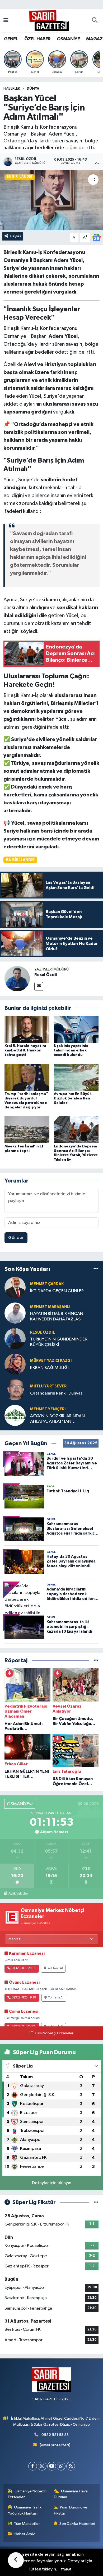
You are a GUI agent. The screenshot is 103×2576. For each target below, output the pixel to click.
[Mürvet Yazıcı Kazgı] (15, 1364)
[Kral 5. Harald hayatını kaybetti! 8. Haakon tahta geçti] (27, 1029)
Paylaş (16, 236)
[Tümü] (96, 1269)
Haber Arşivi (25, 2534)
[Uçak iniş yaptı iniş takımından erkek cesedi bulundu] (76, 1029)
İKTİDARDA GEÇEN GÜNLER (57, 1291)
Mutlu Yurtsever (48, 1386)
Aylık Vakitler (18, 1893)
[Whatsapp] (61, 2466)
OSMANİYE (68, 39)
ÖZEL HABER (38, 39)
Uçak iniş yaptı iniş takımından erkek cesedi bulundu (71, 1050)
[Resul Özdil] (17, 979)
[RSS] (71, 2466)
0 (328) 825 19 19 (24, 1998)
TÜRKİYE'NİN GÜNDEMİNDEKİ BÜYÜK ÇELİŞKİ (59, 1342)
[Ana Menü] (6, 21)
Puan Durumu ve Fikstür (71, 2510)
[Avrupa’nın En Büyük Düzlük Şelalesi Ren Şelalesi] (76, 1077)
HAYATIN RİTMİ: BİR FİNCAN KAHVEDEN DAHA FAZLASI (57, 1316)
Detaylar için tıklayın (52, 2183)
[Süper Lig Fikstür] (96, 2202)
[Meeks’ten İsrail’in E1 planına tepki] (27, 1130)
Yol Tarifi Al (55, 1968)
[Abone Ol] (96, 237)
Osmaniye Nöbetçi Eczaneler (27, 2494)
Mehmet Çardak (47, 1284)
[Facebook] (33, 2466)
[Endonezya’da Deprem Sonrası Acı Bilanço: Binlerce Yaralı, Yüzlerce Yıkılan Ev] (76, 1130)
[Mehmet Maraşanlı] (15, 1313)
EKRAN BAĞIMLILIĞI (49, 1368)
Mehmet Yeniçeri (48, 1409)
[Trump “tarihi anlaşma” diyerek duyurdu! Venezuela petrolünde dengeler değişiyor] (27, 1077)
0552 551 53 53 (55, 2435)
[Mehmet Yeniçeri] (15, 1415)
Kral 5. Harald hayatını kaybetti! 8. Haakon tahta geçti (25, 1050)
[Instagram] (42, 2466)
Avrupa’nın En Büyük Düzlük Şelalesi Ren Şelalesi (73, 1098)
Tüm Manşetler (27, 2524)
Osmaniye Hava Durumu (71, 2494)
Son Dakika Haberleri (77, 2524)
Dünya (33, 89)
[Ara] (95, 21)
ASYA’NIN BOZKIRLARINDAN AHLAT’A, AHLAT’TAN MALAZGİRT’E (57, 1419)
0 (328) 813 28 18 (24, 1968)
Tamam (66, 2570)
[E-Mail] (39, 986)
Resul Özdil (46, 975)
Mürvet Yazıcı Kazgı (51, 1361)
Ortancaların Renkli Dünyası (57, 1393)
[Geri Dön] (16, 2560)
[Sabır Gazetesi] (49, 20)
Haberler (12, 89)
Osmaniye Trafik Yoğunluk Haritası (25, 2510)
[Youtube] (52, 2466)
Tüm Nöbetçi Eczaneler (54, 2033)
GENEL (11, 39)
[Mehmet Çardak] (15, 1287)
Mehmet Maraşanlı (50, 1307)
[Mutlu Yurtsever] (15, 1390)
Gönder (16, 1238)
